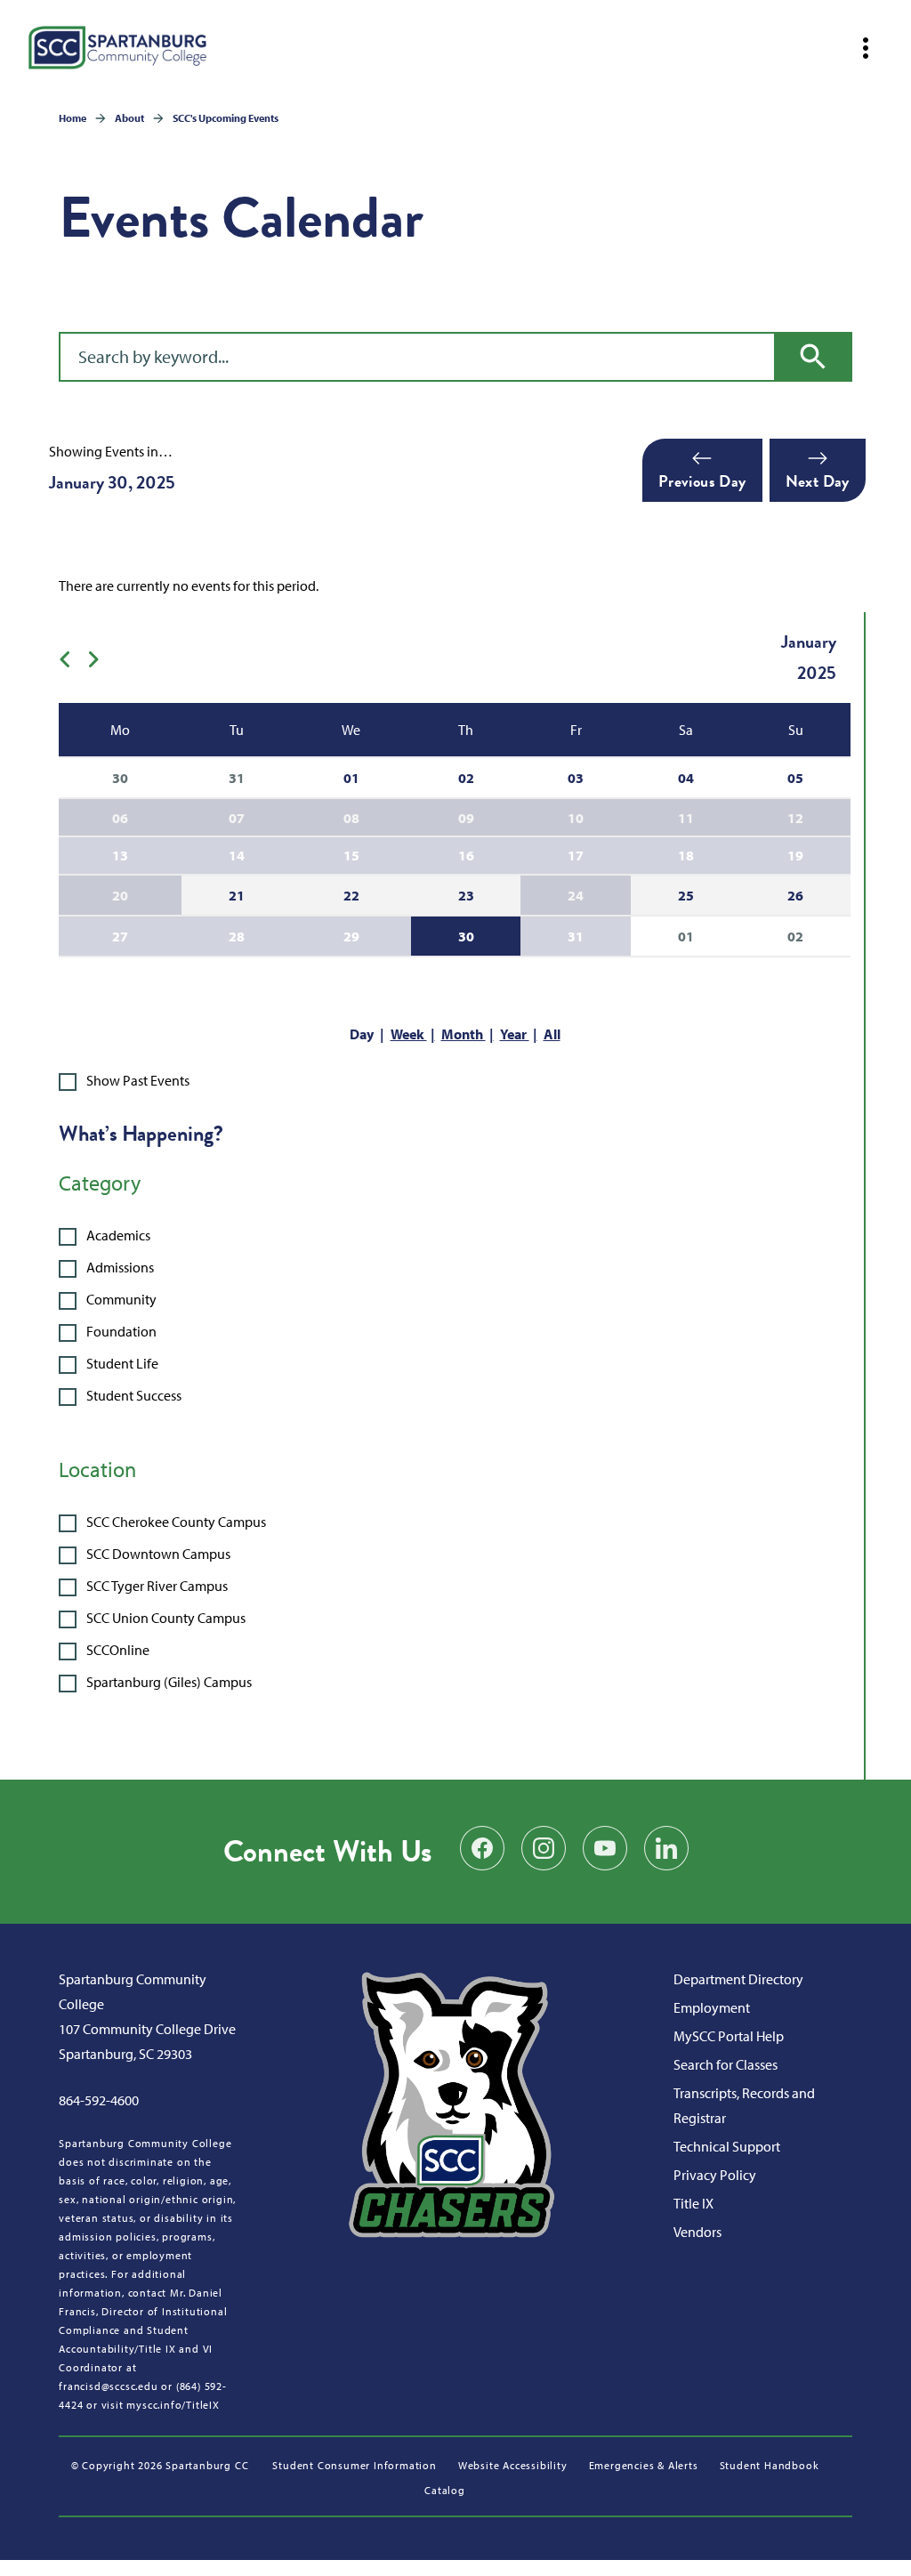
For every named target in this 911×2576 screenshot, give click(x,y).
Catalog (445, 2490)
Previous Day (702, 481)
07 (237, 818)
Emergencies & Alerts (644, 2465)
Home (73, 118)
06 (120, 818)
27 (120, 936)
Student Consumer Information (354, 2465)
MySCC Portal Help (729, 2036)
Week (409, 1034)
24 (576, 895)
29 (351, 936)
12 (795, 818)
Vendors (697, 2232)
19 (795, 855)
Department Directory (738, 1979)
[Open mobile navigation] (866, 48)
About (129, 118)
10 (576, 818)
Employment (712, 2007)
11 (686, 818)
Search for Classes (726, 2064)
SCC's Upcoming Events (226, 118)
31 (576, 936)
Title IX (693, 2203)
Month (464, 1034)
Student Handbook (770, 2465)
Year (515, 1034)
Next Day (818, 481)
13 (120, 855)
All (552, 1034)
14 (237, 855)
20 (120, 895)
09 (466, 818)
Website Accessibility (513, 2465)
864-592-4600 (99, 2100)
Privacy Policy (715, 2175)
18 (686, 855)
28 (237, 936)
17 (576, 855)
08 (351, 818)
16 (466, 855)
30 (466, 936)
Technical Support (727, 2146)
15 (351, 855)
